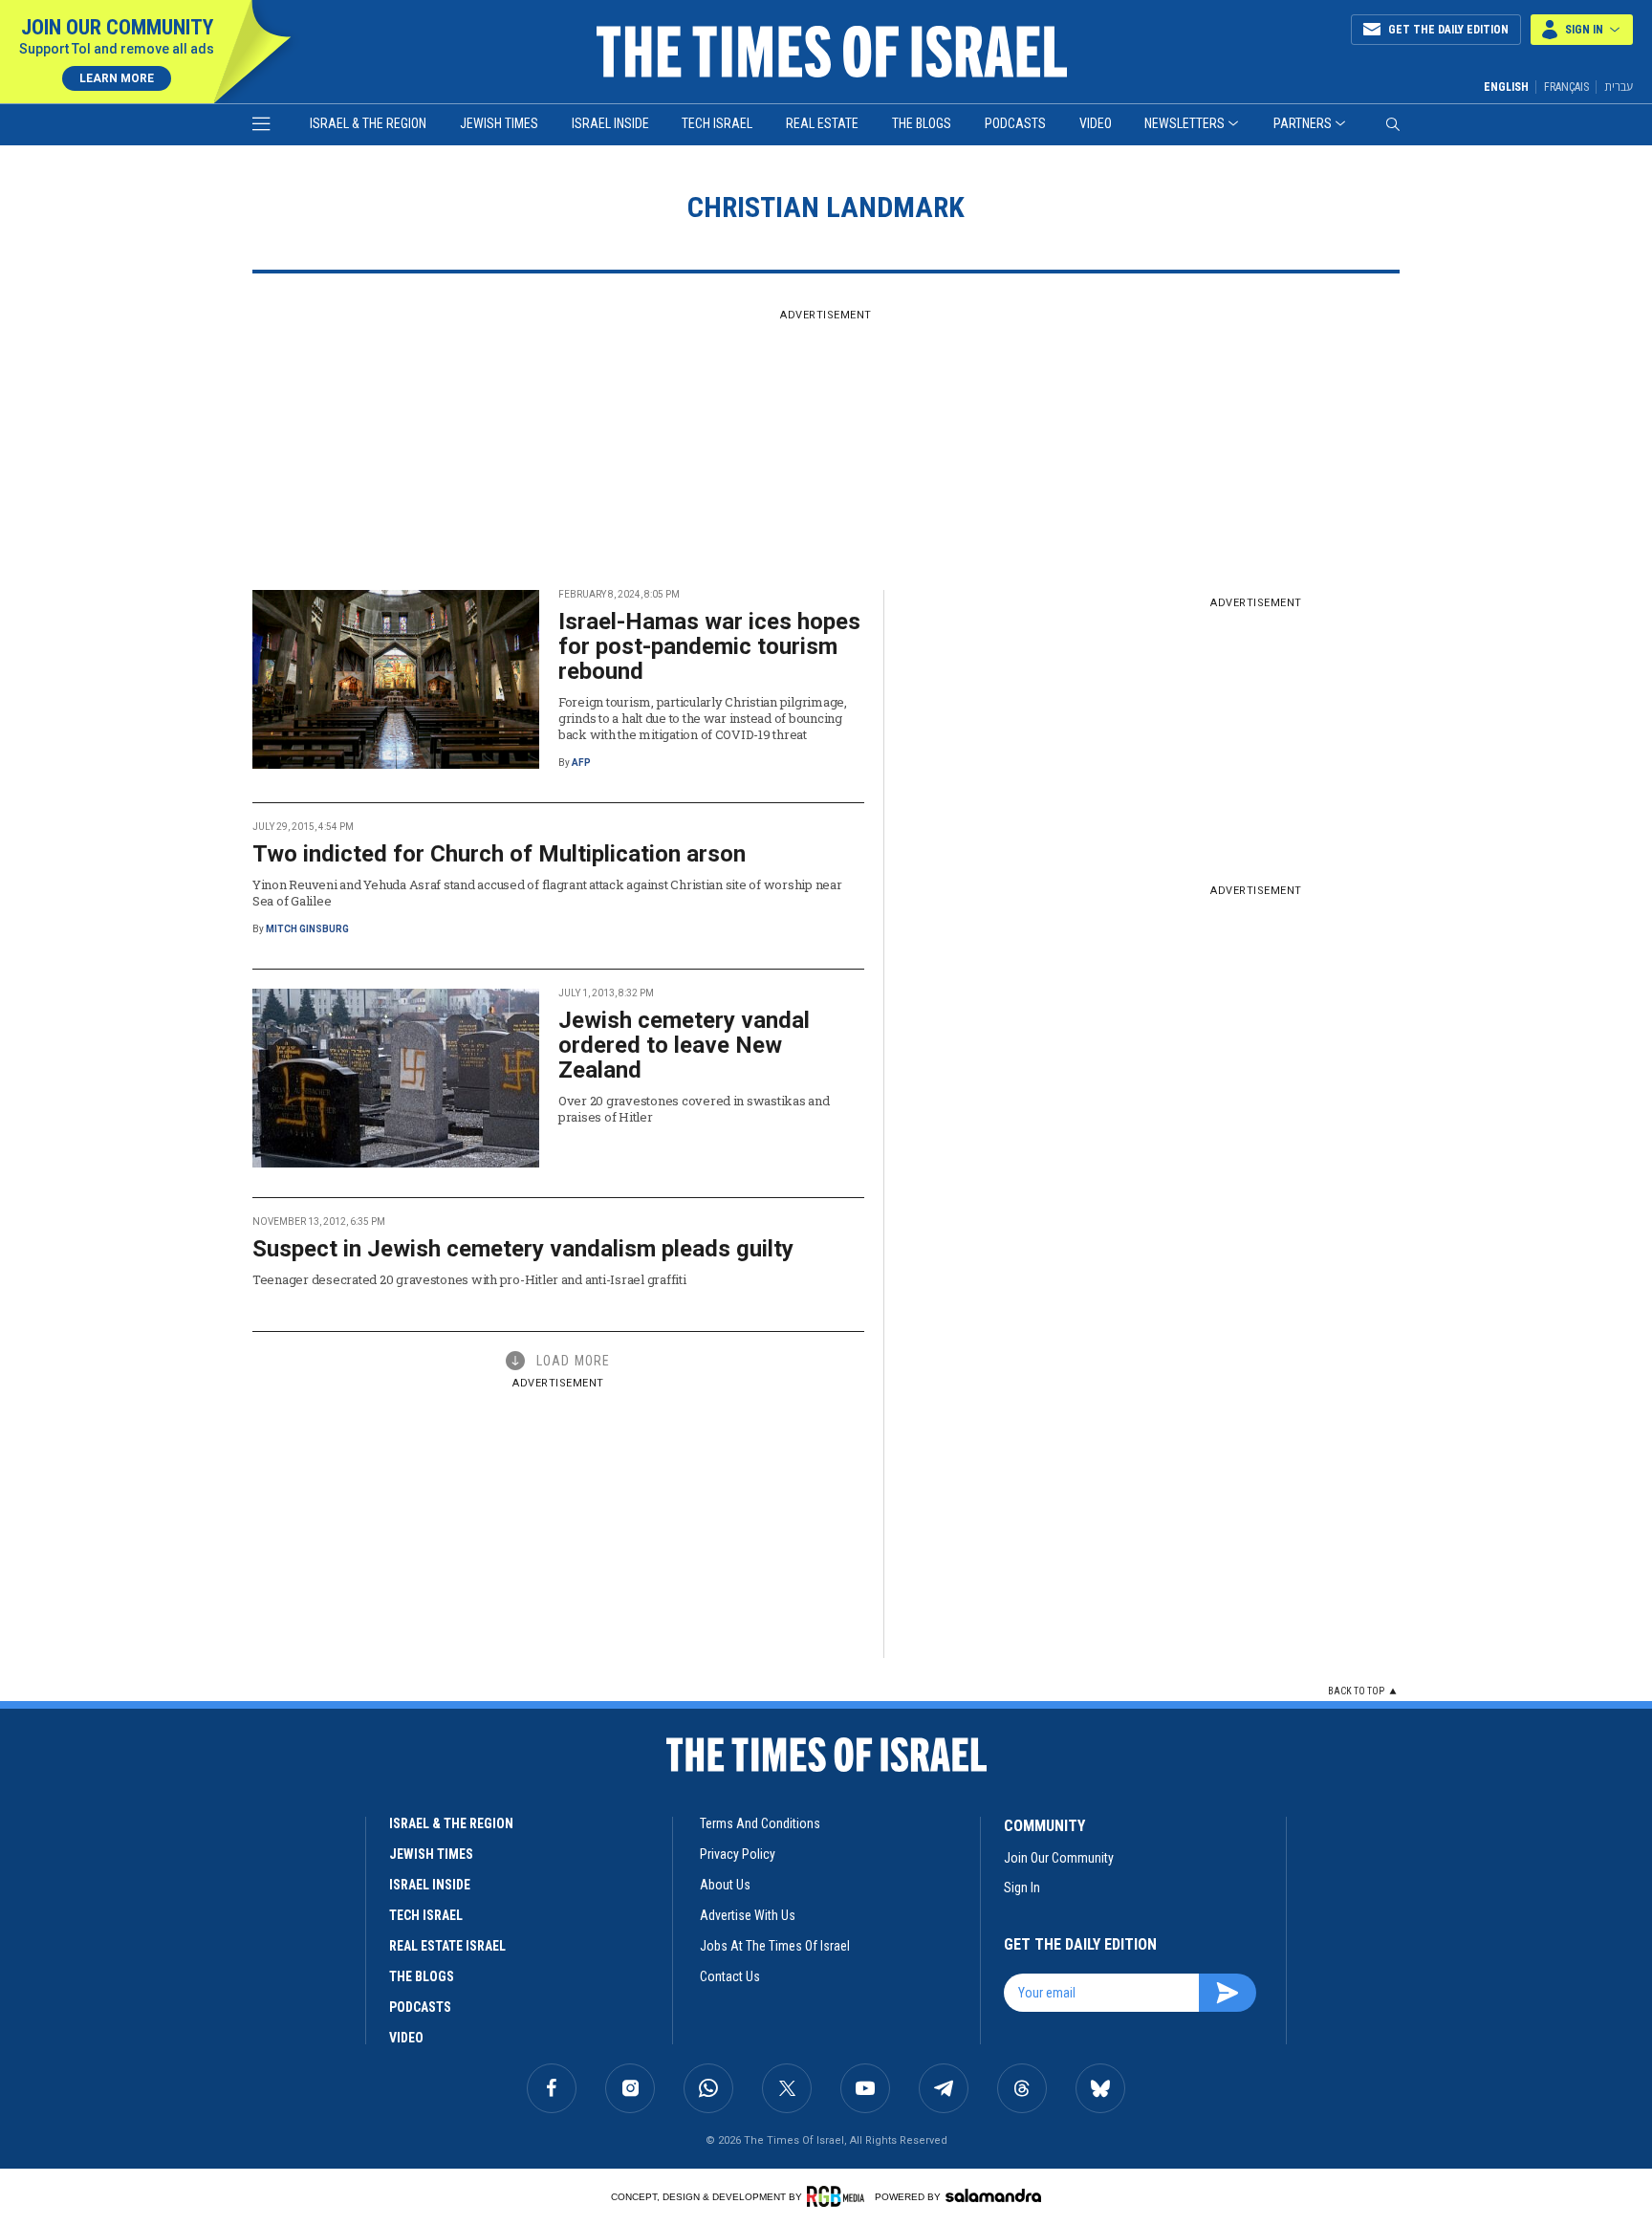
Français (1566, 87)
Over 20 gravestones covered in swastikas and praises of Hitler (694, 1109)
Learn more (117, 78)
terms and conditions (760, 1823)
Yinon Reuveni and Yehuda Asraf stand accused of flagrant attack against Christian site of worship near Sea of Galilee (547, 893)
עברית (1619, 87)
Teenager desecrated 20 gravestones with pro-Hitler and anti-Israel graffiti (469, 1279)
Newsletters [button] (1185, 123)
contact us (730, 1976)
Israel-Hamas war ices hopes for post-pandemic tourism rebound (709, 646)
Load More (573, 1361)
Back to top (1356, 1691)
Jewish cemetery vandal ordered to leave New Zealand (684, 1045)
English (1506, 87)
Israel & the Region (368, 123)
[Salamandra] (993, 2195)
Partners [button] (1303, 123)
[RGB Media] (839, 2196)
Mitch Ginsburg (307, 929)
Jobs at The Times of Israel (775, 1946)
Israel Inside (610, 123)
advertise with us (748, 1915)
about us (725, 1885)
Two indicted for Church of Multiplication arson (499, 854)
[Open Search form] (1393, 124)
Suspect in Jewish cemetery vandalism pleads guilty (523, 1249)
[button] (1582, 30)
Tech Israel (717, 123)
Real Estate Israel (447, 1946)
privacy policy (738, 1854)
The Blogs (922, 123)
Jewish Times (499, 123)
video (406, 2038)
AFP (581, 763)
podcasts (420, 2007)
